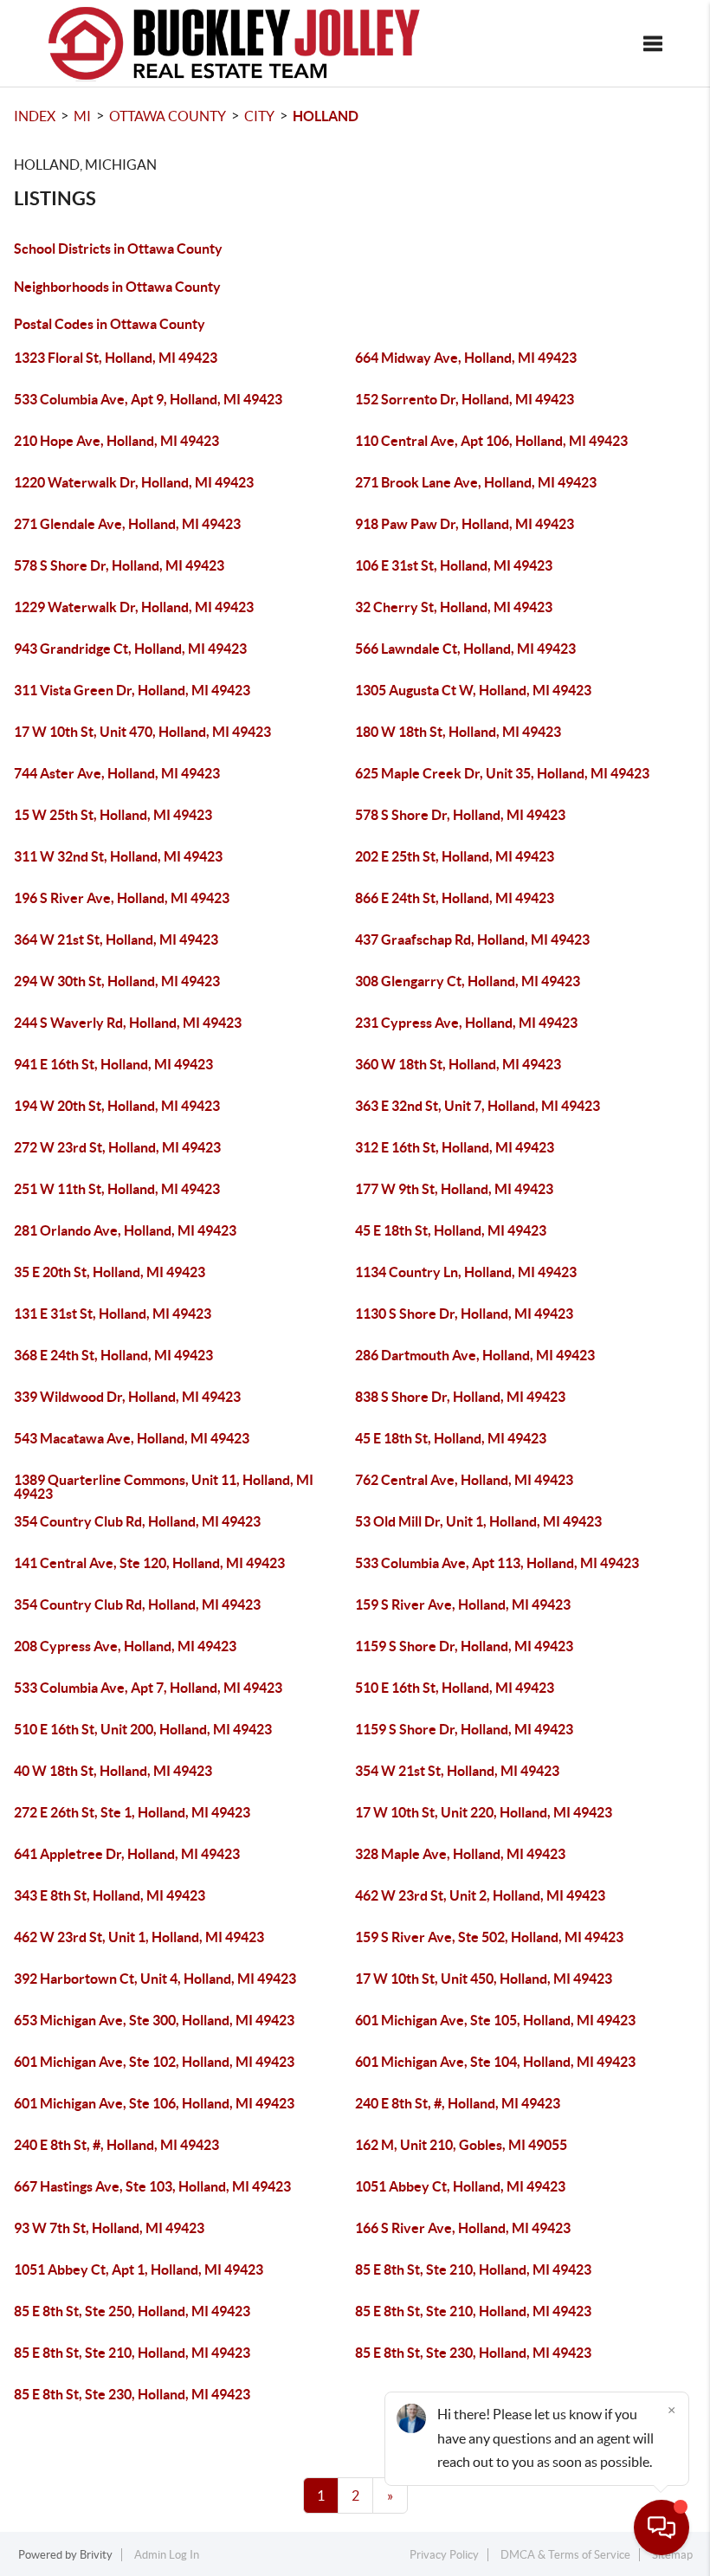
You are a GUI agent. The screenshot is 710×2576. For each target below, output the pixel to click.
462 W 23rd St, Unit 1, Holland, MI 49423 (139, 1937)
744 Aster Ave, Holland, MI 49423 (117, 773)
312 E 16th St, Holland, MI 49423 (455, 1147)
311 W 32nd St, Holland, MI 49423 (118, 856)
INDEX (35, 116)
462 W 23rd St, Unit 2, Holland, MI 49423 (480, 1895)
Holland (326, 116)
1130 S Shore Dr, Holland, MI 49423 (464, 1314)
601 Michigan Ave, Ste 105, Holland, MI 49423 (495, 2020)
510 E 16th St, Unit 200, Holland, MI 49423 (143, 1729)
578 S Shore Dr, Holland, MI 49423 (119, 565)
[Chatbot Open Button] (662, 2528)
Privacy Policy (444, 2555)
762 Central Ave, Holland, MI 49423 (464, 1480)
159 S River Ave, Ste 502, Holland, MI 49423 (489, 1937)
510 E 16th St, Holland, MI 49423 (455, 1688)
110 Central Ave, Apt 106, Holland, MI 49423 (491, 441)
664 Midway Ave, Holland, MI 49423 (466, 358)
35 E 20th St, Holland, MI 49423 (110, 1272)
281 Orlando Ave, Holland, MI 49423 (125, 1230)
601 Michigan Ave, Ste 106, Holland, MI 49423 (154, 2103)
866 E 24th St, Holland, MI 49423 (455, 898)
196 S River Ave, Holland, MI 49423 (122, 898)
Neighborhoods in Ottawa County (117, 287)
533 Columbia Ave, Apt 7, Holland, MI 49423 (148, 1688)
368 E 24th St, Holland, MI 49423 (113, 1355)
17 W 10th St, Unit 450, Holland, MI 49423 (484, 1979)
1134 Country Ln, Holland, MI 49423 (466, 1272)
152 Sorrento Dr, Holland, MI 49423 (465, 399)
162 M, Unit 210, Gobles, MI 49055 (461, 2145)
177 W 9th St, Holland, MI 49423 (454, 1189)
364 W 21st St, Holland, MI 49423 (116, 939)
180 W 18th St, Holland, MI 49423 (458, 732)
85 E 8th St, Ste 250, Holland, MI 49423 (132, 2311)
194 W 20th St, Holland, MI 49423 (117, 1106)
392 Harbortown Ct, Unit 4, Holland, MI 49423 (155, 1979)
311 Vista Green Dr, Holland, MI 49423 (132, 690)
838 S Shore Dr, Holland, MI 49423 (460, 1397)
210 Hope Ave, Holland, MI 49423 (116, 441)
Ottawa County (168, 116)
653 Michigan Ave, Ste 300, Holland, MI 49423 (154, 2020)
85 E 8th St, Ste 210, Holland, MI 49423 (473, 2269)
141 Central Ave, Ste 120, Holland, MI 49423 (149, 1563)
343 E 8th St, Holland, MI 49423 (110, 1895)
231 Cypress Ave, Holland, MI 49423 (466, 1023)
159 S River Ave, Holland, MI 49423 (463, 1604)
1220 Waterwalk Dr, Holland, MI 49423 (134, 482)
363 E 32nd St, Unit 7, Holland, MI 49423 (478, 1106)
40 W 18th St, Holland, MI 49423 (113, 1771)
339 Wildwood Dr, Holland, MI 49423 (127, 1397)
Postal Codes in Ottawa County (110, 324)
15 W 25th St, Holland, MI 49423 (113, 815)
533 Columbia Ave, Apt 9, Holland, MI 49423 (148, 399)
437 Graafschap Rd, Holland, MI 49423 (472, 939)
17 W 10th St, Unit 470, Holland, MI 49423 (142, 732)
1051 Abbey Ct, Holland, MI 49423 (460, 2186)
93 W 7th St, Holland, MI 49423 (109, 2228)
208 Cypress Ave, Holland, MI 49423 (125, 1646)
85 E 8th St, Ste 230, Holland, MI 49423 (473, 2353)
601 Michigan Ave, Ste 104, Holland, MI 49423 (495, 2062)
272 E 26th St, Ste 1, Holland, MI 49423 (132, 1812)
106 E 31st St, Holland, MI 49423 (454, 565)
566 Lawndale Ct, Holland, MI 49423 (465, 649)
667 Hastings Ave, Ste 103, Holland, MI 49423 (152, 2186)
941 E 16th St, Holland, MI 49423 (113, 1064)
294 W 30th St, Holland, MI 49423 (117, 981)
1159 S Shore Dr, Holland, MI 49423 (464, 1646)
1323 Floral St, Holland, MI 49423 (116, 358)
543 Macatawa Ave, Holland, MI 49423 (132, 1438)
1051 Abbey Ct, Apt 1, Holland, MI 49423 (139, 2269)
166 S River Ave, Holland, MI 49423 (463, 2228)
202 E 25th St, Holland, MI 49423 (455, 856)
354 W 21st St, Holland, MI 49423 (457, 1771)
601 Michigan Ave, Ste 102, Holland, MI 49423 (154, 2062)
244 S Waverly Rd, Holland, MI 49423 (128, 1023)
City (259, 116)
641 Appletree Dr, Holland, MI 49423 (127, 1854)
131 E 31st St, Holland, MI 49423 (113, 1314)
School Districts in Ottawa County (118, 249)
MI (82, 116)
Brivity (96, 2555)
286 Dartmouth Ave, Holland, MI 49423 (475, 1355)
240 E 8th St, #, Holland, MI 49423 (458, 2103)
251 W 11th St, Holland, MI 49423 (117, 1189)
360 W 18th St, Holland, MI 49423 (458, 1064)
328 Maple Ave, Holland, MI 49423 (460, 1854)
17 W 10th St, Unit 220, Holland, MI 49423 (484, 1812)
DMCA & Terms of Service (565, 2555)
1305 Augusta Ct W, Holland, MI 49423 (473, 690)
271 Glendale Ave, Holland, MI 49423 (127, 524)
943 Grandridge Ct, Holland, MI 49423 (130, 649)
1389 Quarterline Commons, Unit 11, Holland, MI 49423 (164, 1487)
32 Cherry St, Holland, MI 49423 (454, 607)
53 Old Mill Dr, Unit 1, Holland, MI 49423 (478, 1521)
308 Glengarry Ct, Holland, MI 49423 (468, 981)
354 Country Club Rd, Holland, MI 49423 (137, 1521)
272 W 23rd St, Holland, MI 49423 (117, 1147)
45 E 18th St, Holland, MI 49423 (451, 1230)
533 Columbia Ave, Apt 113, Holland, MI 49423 (497, 1563)
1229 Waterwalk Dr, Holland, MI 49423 (134, 607)
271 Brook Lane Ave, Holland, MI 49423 (476, 482)
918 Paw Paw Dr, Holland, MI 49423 (465, 524)
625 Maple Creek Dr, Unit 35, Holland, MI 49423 (502, 773)
